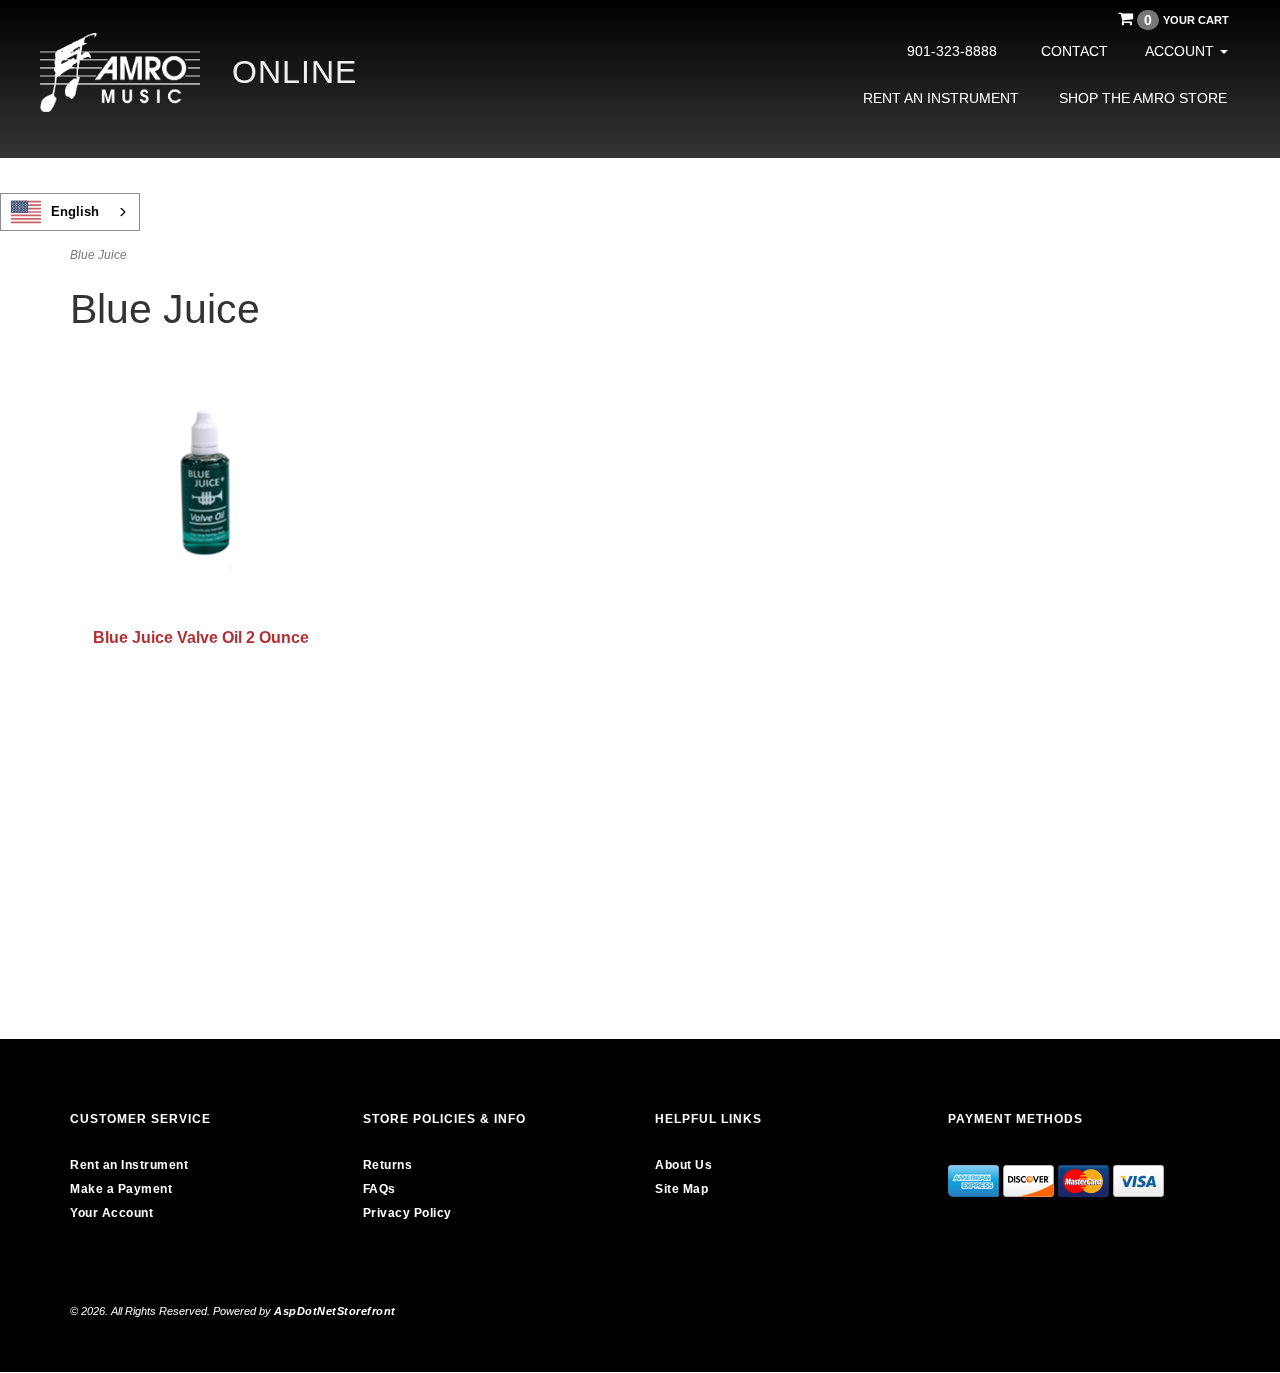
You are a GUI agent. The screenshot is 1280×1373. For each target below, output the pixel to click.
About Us (683, 1165)
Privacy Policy (407, 1213)
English (75, 211)
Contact (1074, 51)
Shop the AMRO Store (1143, 98)
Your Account (111, 1213)
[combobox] (70, 212)
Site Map (681, 1189)
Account (1181, 51)
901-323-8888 (952, 51)
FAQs (379, 1189)
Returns (388, 1165)
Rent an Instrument (941, 98)
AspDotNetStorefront (335, 1311)
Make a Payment (121, 1189)
